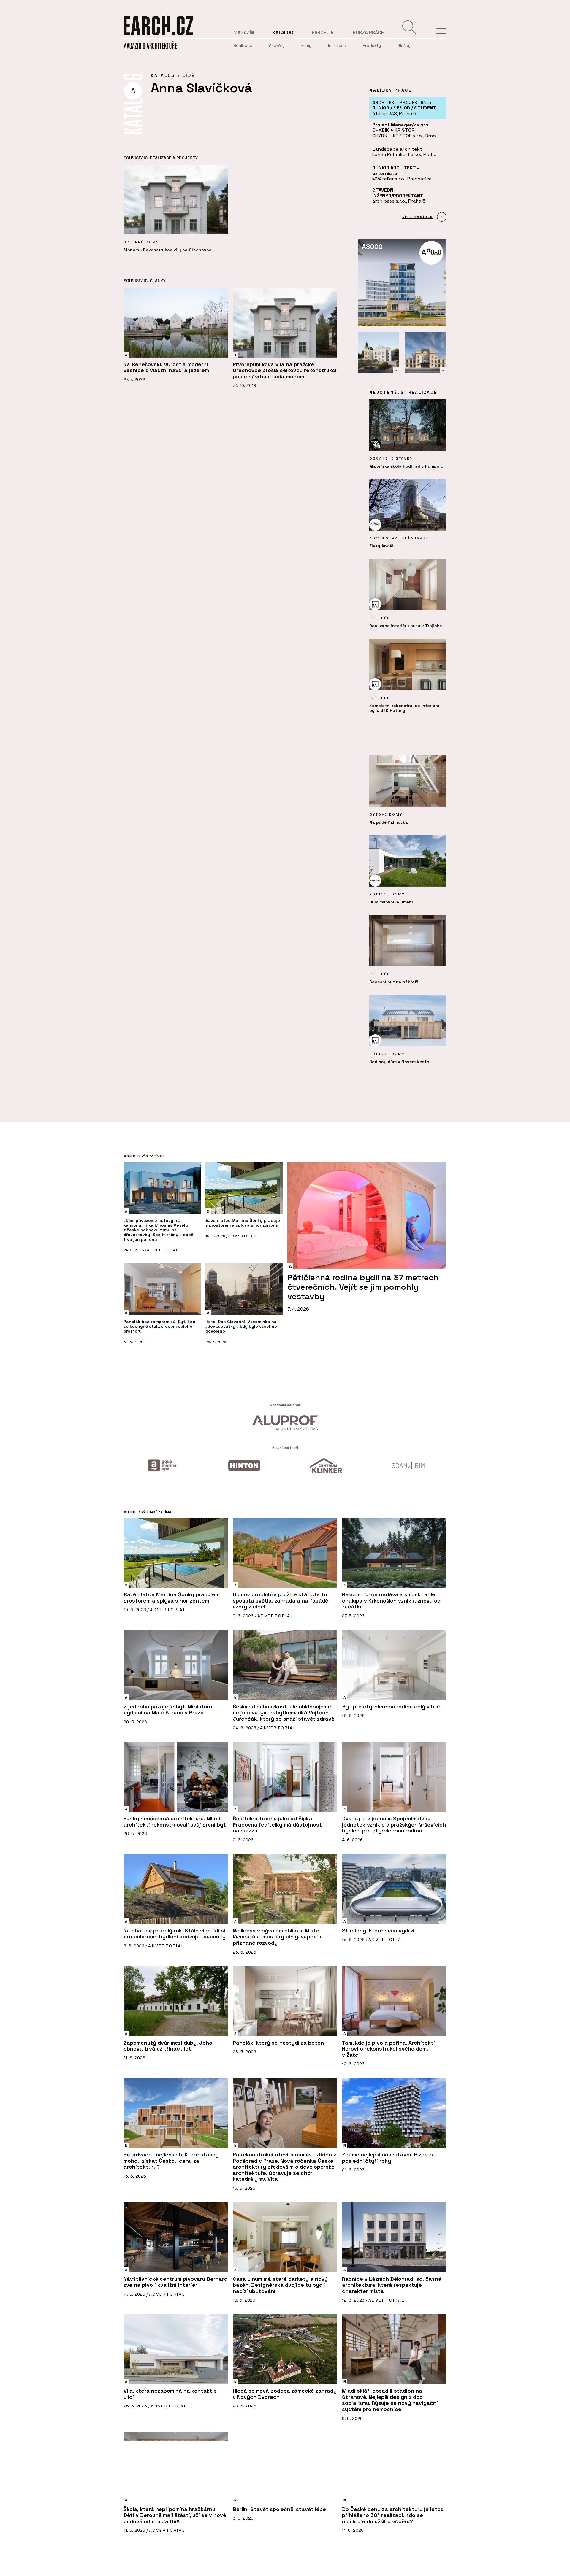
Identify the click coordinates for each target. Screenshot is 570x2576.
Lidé (189, 75)
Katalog (283, 32)
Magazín (244, 32)
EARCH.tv (323, 32)
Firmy (306, 45)
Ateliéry (277, 45)
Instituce (337, 45)
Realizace (243, 45)
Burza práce (368, 32)
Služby (404, 45)
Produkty (372, 45)
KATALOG (163, 75)
